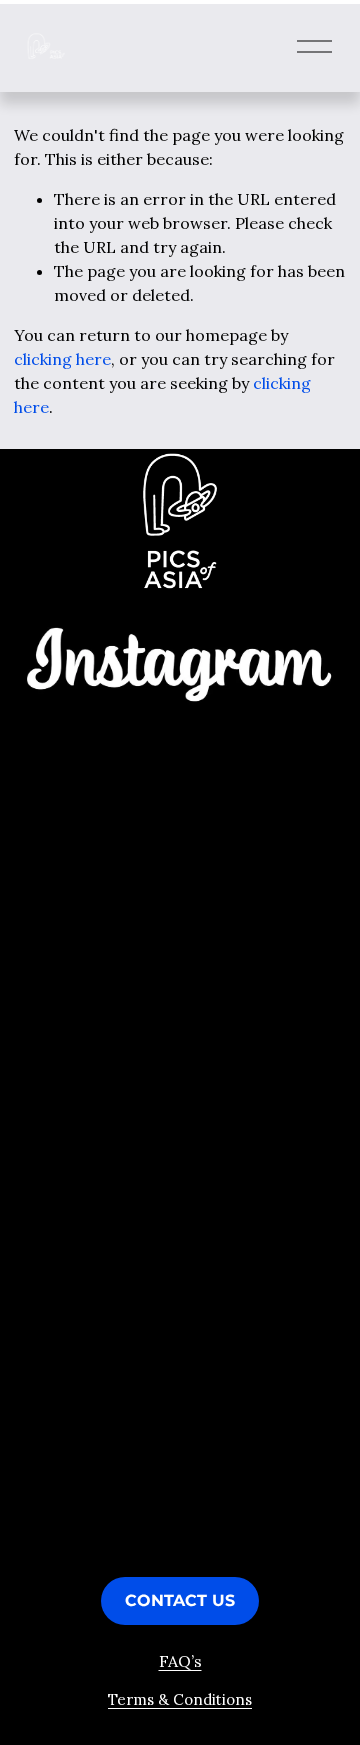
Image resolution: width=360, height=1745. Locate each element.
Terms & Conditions (180, 1699)
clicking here (62, 359)
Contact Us (180, 1601)
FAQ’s (180, 1661)
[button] (61, 776)
